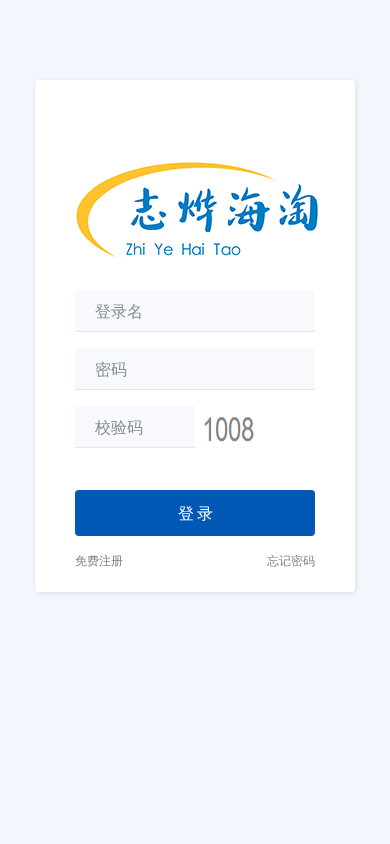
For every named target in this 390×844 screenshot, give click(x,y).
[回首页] (197, 195)
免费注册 (99, 560)
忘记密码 (291, 560)
